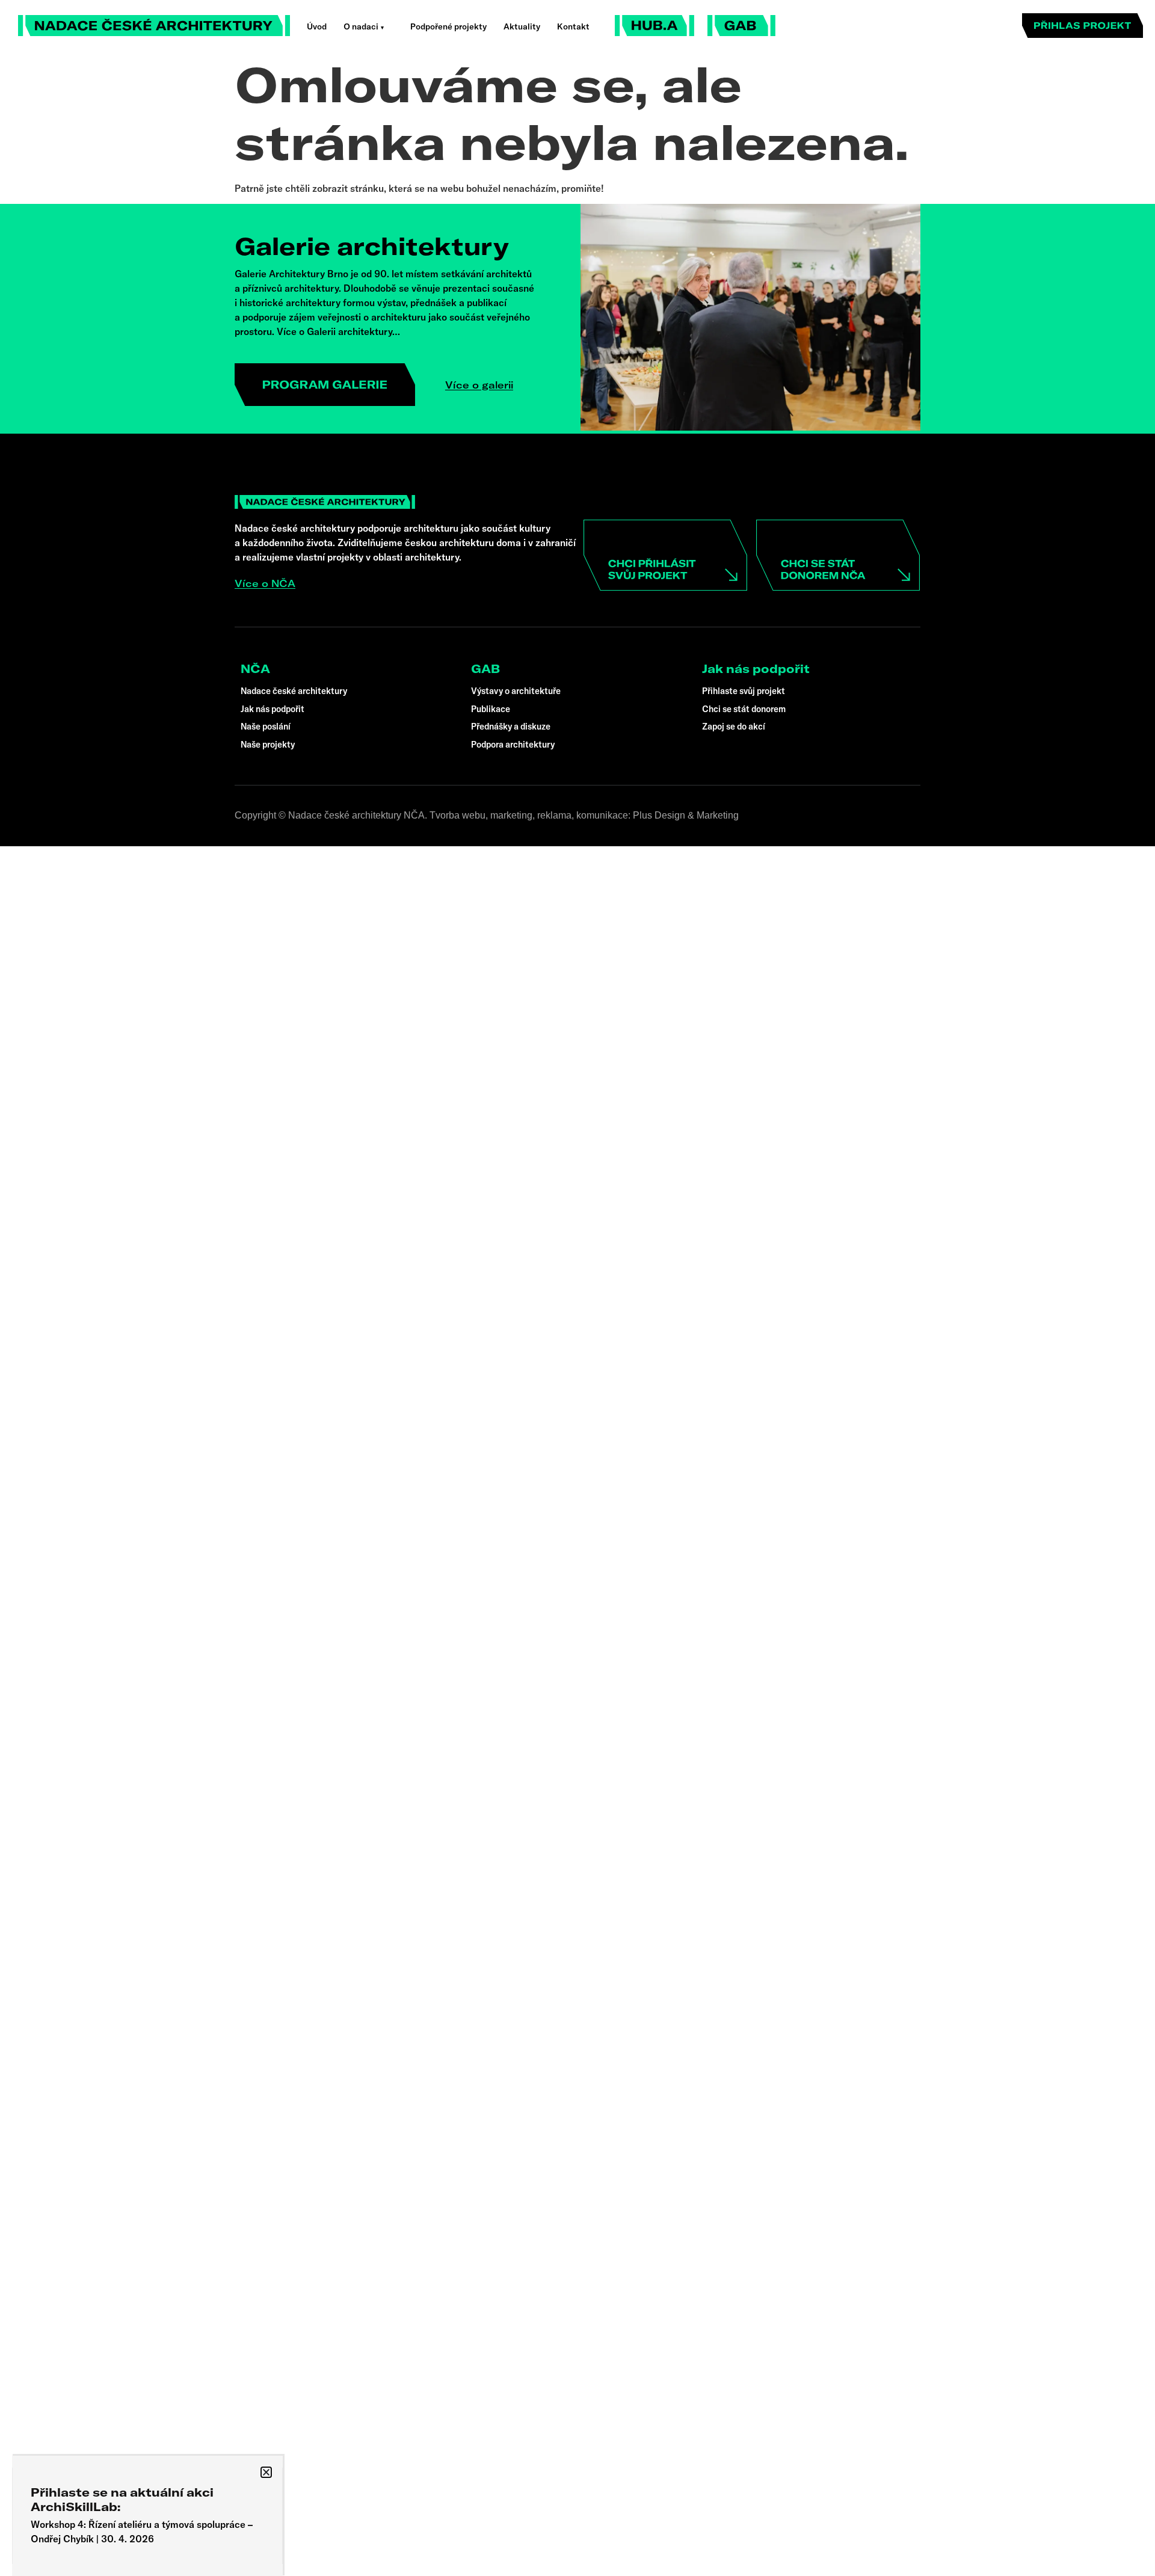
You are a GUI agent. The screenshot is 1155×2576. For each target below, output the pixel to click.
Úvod (317, 26)
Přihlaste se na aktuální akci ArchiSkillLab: (122, 2499)
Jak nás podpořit (756, 669)
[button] (266, 2472)
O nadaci (361, 26)
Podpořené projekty (448, 26)
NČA (255, 669)
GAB (485, 669)
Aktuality (522, 26)
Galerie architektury (372, 246)
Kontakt (573, 26)
